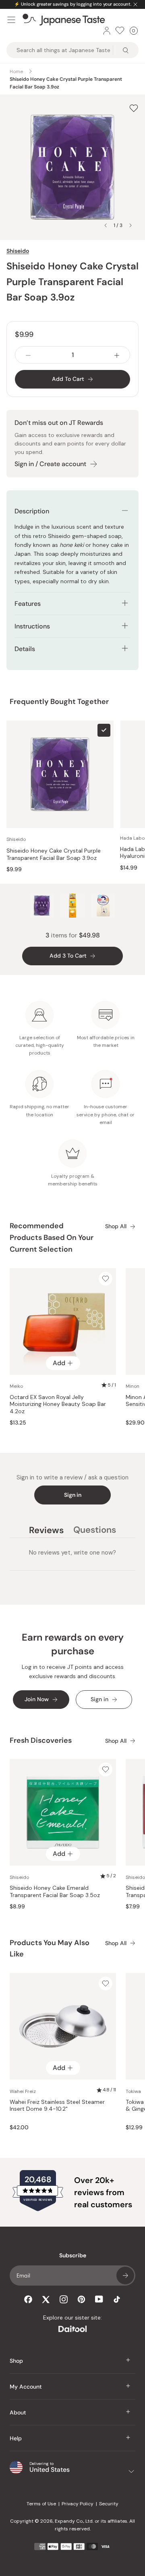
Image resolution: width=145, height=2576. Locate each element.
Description (32, 511)
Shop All (116, 1226)
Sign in (73, 1495)
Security (109, 2504)
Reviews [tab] (46, 1531)
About (18, 2412)
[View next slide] (130, 225)
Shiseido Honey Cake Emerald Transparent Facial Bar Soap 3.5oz (55, 1892)
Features (28, 604)
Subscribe (125, 2276)
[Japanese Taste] (64, 20)
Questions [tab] (95, 1531)
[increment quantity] (117, 355)
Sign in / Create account (50, 464)
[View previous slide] (106, 225)
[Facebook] (28, 2299)
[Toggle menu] (11, 20)
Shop (16, 2361)
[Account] (107, 31)
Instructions (32, 626)
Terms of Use (41, 2504)
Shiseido (18, 251)
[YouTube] (99, 2299)
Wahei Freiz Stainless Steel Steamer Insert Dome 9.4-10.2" (57, 2106)
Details (25, 649)
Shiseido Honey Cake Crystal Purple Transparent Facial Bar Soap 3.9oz (54, 854)
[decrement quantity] (28, 355)
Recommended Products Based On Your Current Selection (52, 1238)
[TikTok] (117, 2299)
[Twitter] (46, 2299)
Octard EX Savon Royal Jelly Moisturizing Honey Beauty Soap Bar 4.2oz (58, 1404)
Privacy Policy (78, 2504)
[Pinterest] (81, 2299)
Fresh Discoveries (41, 1740)
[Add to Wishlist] (134, 108)
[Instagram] (64, 2299)
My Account (26, 2387)
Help (16, 2438)
